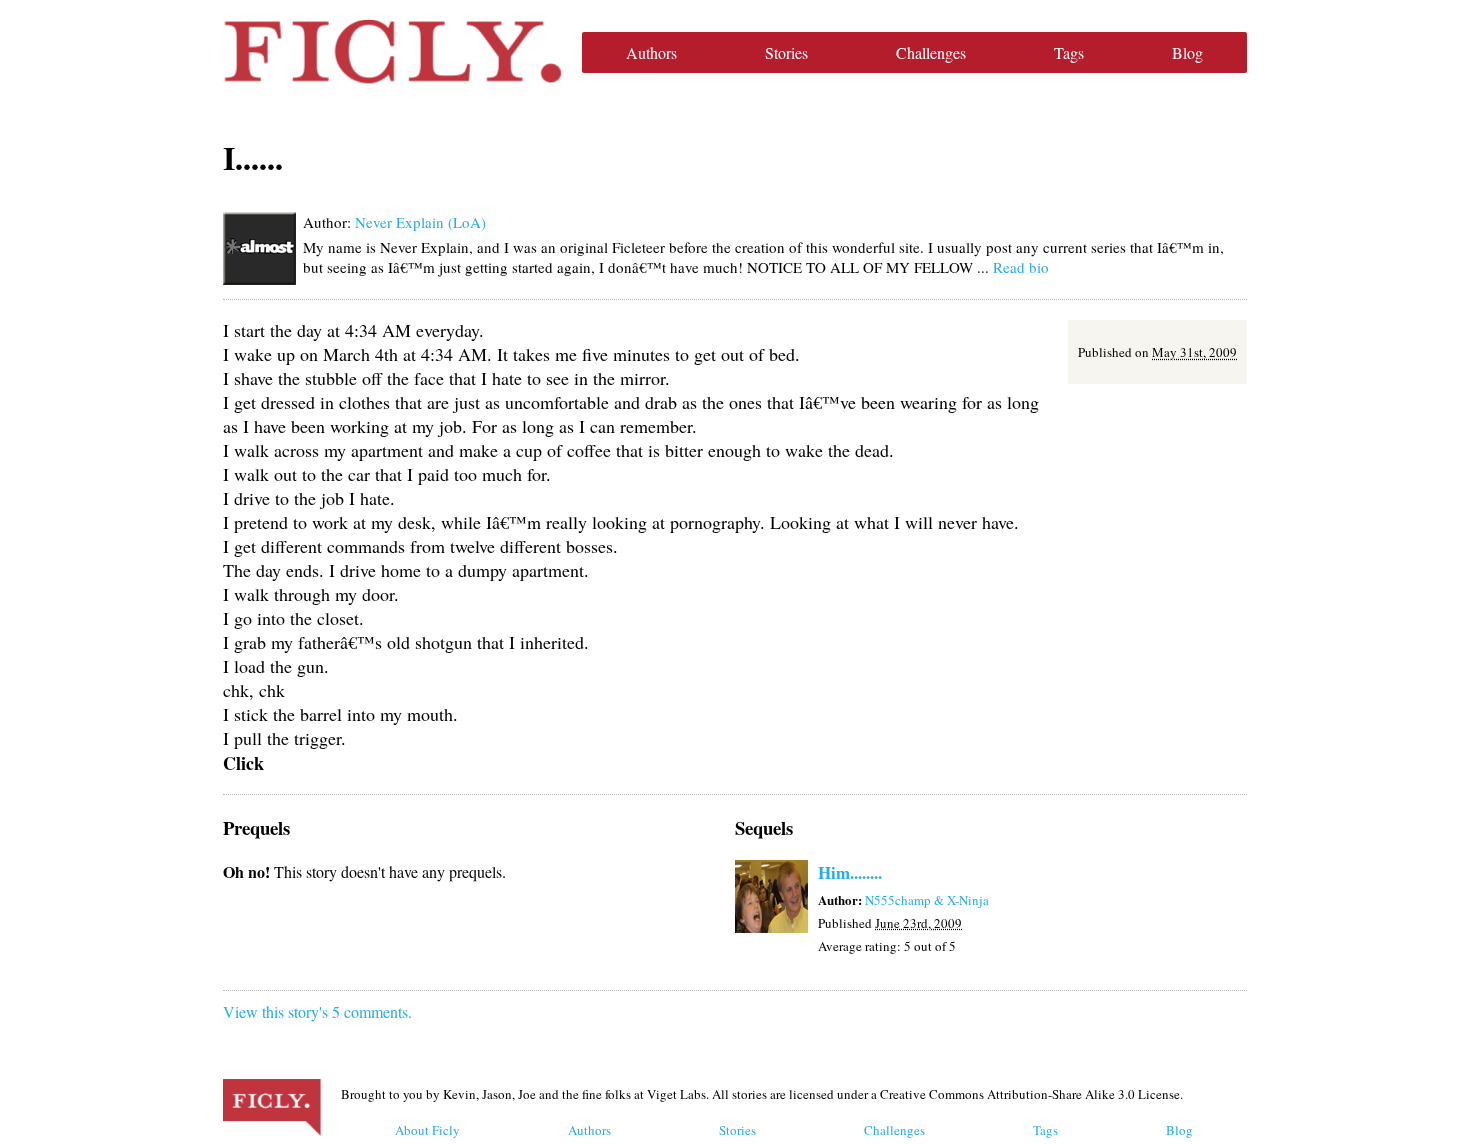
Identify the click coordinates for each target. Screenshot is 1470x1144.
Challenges (931, 52)
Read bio (1021, 267)
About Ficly (427, 1130)
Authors (651, 52)
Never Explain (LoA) (420, 222)
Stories (786, 52)
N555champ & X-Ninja (927, 900)
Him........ (850, 872)
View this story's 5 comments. (317, 1011)
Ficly (392, 52)
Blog (1187, 52)
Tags (1069, 52)
